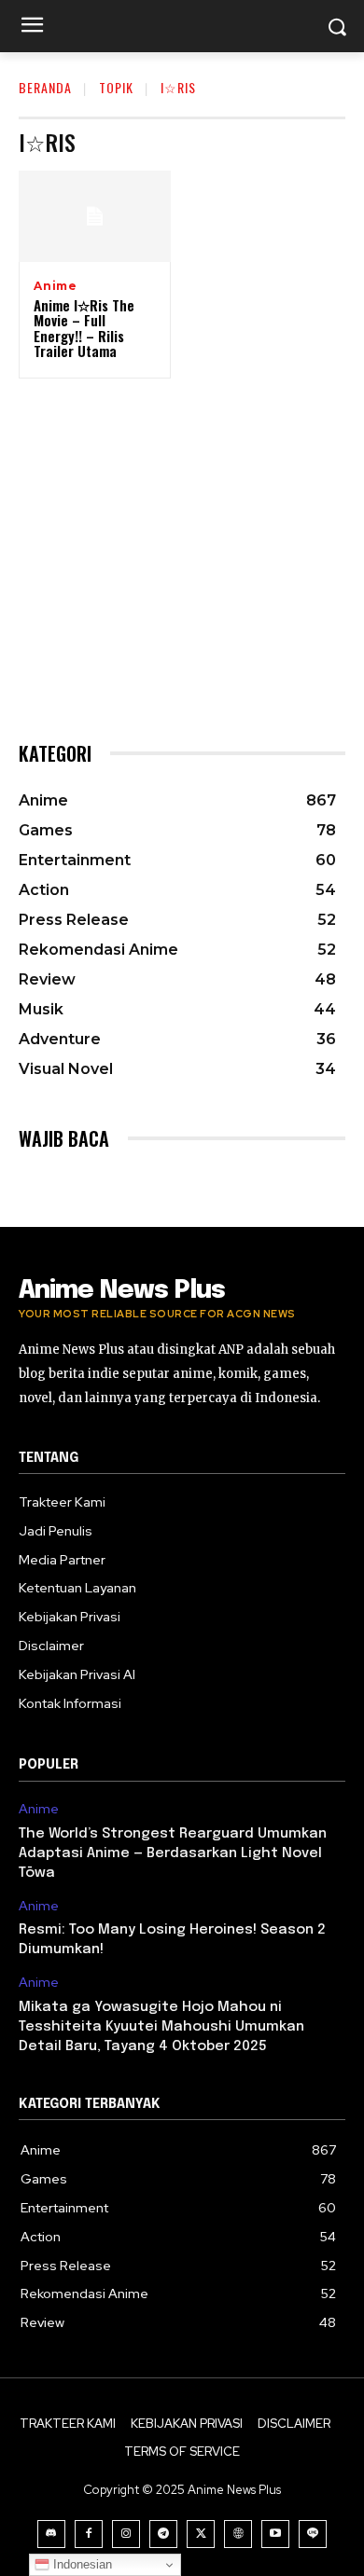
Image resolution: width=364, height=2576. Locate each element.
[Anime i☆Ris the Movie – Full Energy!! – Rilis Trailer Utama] (95, 216)
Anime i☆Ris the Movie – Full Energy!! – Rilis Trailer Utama (84, 328)
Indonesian (81, 2564)
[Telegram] (163, 2534)
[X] (201, 2534)
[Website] (238, 2534)
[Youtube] (275, 2534)
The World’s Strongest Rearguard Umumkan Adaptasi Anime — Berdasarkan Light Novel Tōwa (173, 1853)
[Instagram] (126, 2534)
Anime (56, 286)
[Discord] (51, 2534)
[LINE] (313, 2534)
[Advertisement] (182, 540)
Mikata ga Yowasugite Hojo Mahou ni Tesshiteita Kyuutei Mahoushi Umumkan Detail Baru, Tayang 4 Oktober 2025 (161, 2027)
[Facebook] (89, 2534)
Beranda (45, 87)
